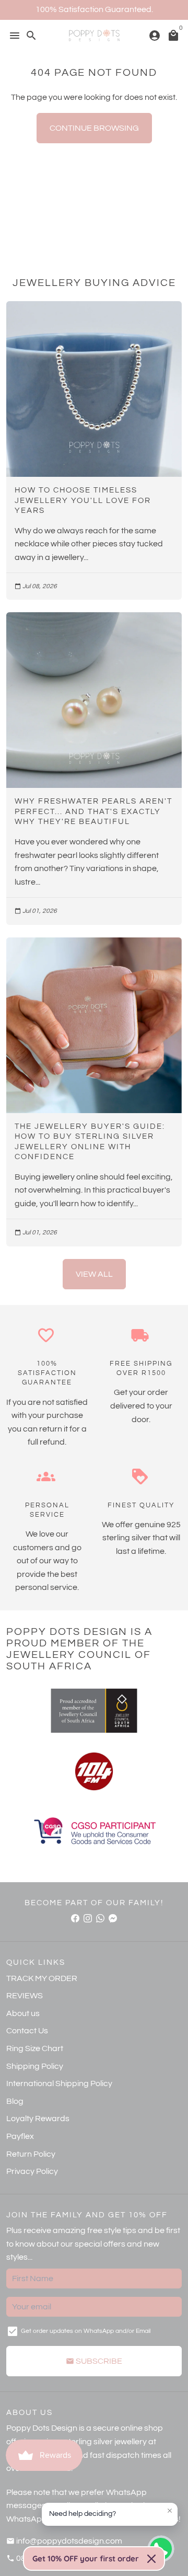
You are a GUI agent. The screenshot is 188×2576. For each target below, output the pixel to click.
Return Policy (31, 2154)
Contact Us (27, 2031)
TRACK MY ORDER (42, 1978)
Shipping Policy (35, 2066)
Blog (15, 2101)
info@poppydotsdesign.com (64, 2541)
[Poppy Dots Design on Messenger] (113, 1918)
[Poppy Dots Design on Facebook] (75, 1918)
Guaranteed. (129, 9)
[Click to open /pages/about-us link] (94, 1771)
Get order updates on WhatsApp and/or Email (86, 2331)
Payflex (20, 2136)
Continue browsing (94, 128)
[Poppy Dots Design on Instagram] (88, 1918)
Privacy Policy (32, 2171)
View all (94, 1274)
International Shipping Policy (59, 2083)
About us (23, 2013)
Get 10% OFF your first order (86, 2558)
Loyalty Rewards (38, 2119)
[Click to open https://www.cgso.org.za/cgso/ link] (94, 1832)
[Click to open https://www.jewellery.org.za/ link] (94, 1711)
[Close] (151, 2559)
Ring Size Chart (35, 2048)
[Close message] (170, 2511)
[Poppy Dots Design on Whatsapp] (100, 1918)
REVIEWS (25, 1996)
